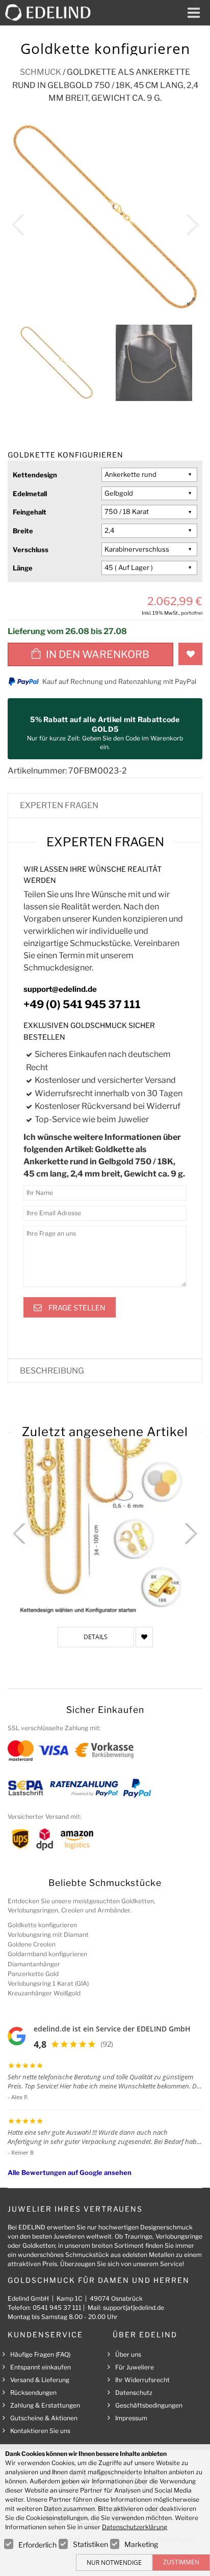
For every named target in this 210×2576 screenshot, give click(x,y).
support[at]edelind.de (134, 2308)
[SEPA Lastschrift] (26, 1787)
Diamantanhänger (34, 1964)
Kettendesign (35, 475)
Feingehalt (30, 512)
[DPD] (45, 1838)
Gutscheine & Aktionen (44, 2418)
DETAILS (96, 1637)
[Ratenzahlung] (84, 1787)
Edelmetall (30, 494)
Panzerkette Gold (33, 1974)
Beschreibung (52, 1371)
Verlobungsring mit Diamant (48, 1935)
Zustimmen (181, 2562)
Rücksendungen (33, 2393)
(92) (107, 2044)
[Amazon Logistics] (77, 1838)
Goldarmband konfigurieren (47, 1954)
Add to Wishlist (190, 654)
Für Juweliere (135, 2367)
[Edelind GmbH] (52, 12)
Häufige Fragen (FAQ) (40, 2354)
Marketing (141, 2544)
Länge (23, 568)
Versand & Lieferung (40, 2380)
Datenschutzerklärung (135, 2527)
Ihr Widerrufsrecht (142, 2380)
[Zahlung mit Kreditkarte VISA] (53, 1750)
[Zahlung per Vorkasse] (104, 1750)
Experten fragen (59, 805)
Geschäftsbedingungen (149, 2405)
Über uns (128, 2354)
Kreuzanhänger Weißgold (44, 1993)
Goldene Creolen (32, 1944)
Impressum (131, 2418)
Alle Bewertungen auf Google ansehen (70, 2172)
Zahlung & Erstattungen (45, 2405)
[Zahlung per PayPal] (137, 1787)
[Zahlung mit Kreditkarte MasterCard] (21, 1750)
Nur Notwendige (114, 2563)
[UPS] (20, 1838)
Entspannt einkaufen (41, 2367)
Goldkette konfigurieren (42, 1925)
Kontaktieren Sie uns (40, 2431)
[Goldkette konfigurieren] (105, 1528)
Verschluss (31, 550)
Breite (23, 531)
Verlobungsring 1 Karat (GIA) (48, 1983)
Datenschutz (134, 2393)
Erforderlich (37, 2545)
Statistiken (90, 2544)
